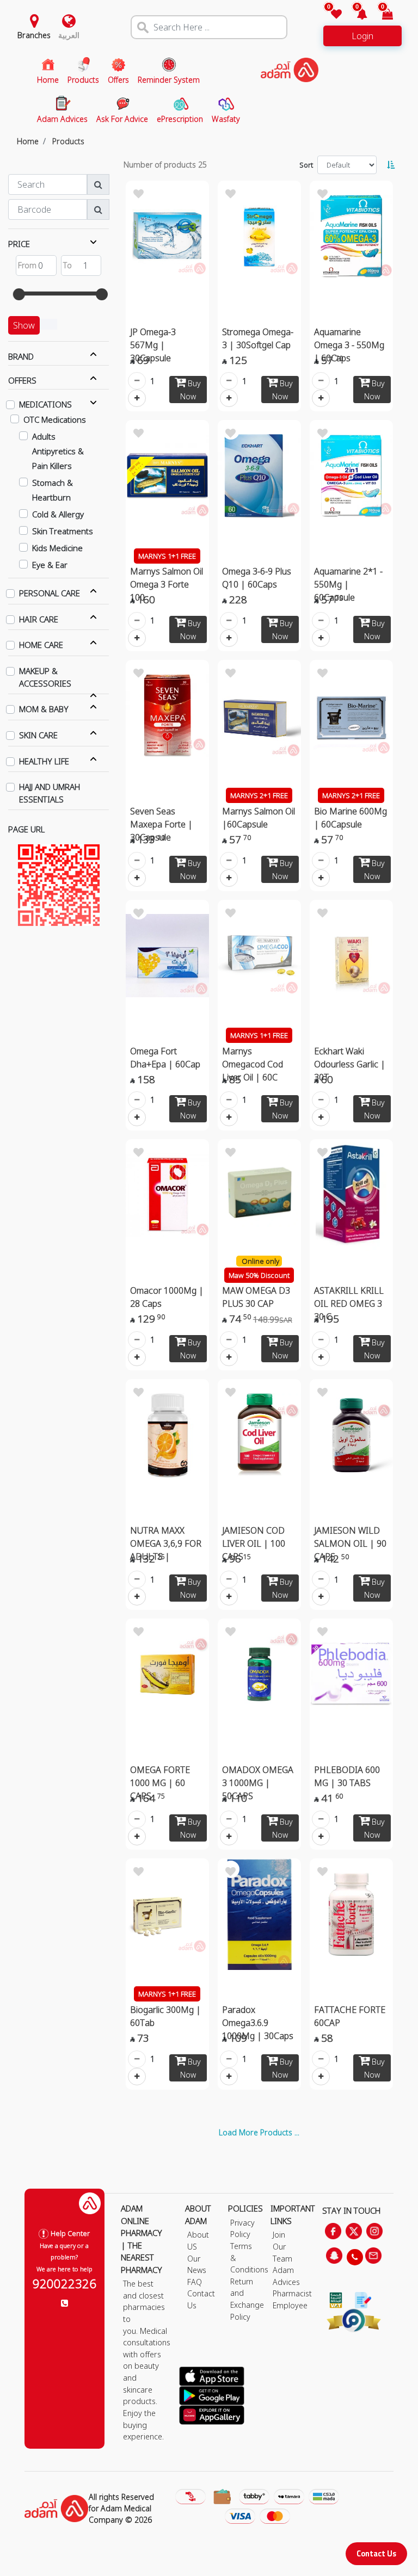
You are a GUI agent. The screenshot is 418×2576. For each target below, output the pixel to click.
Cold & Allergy (58, 514)
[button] (356, 15)
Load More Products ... (259, 2132)
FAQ (195, 2282)
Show (24, 325)
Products (68, 141)
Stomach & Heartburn (53, 490)
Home (28, 141)
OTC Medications (55, 419)
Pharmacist (292, 2293)
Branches (34, 35)
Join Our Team (282, 2246)
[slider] (19, 294)
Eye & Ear (50, 565)
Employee (290, 2305)
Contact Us (376, 2553)
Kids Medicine (57, 548)
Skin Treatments (63, 531)
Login (362, 36)
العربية (69, 35)
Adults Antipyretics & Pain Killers (58, 451)
